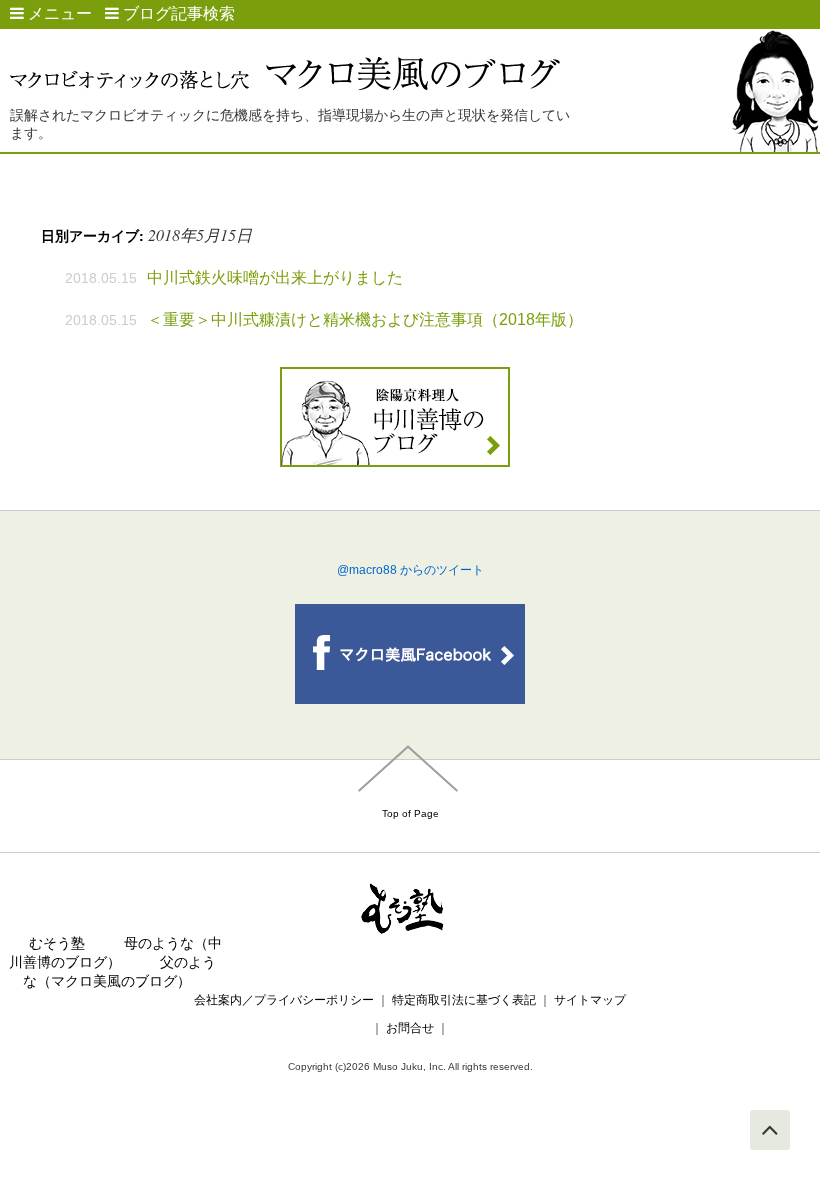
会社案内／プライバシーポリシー (284, 1000)
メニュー (58, 13)
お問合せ (410, 1028)
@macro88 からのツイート (410, 570)
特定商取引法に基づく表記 (464, 1000)
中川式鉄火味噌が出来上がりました (275, 277)
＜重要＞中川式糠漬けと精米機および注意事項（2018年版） (365, 319)
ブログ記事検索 (177, 13)
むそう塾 (57, 943)
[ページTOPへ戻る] (770, 1130)
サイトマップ (590, 1000)
